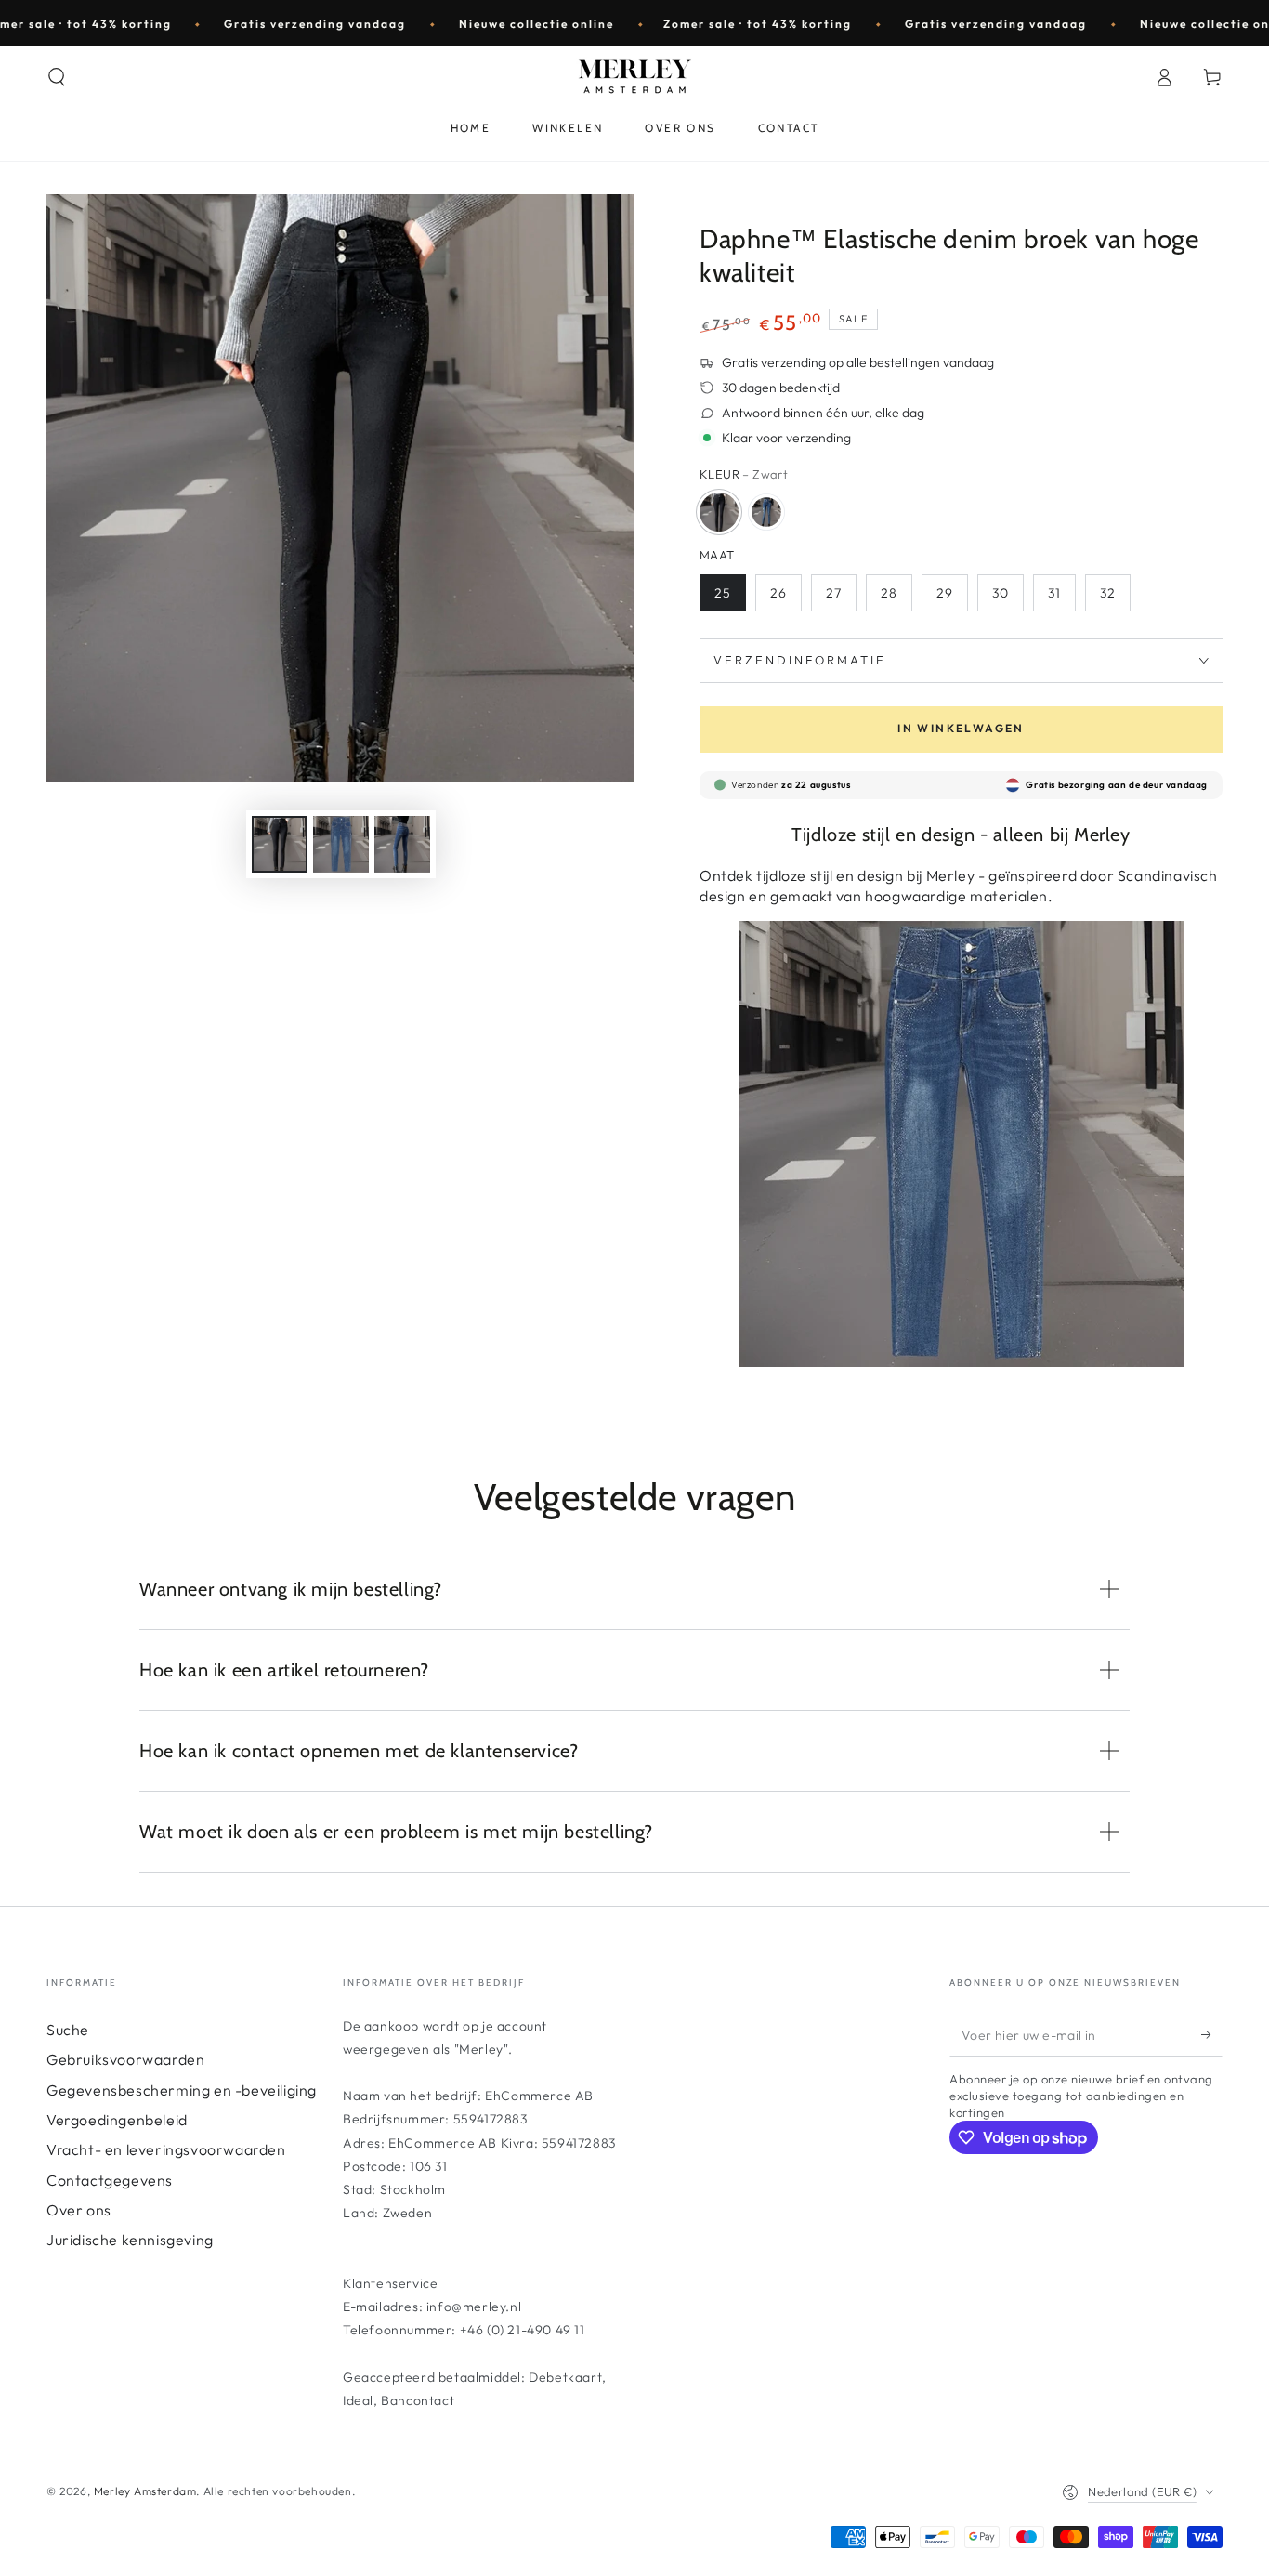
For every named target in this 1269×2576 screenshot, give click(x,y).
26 (778, 593)
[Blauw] (766, 512)
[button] (57, 77)
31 (1054, 593)
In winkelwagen (961, 728)
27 (834, 593)
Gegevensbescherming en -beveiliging (182, 2090)
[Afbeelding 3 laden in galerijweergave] (341, 844)
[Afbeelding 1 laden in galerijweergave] (280, 844)
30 (1001, 593)
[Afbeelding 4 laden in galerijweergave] (402, 844)
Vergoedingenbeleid (117, 2120)
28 (889, 593)
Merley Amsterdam (145, 2491)
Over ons (79, 2210)
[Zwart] (719, 512)
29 (945, 593)
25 (723, 593)
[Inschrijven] (1212, 2035)
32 (1108, 593)
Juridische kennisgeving (130, 2240)
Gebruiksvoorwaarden (125, 2059)
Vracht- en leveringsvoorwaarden (166, 2149)
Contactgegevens (110, 2180)
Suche (68, 2030)
